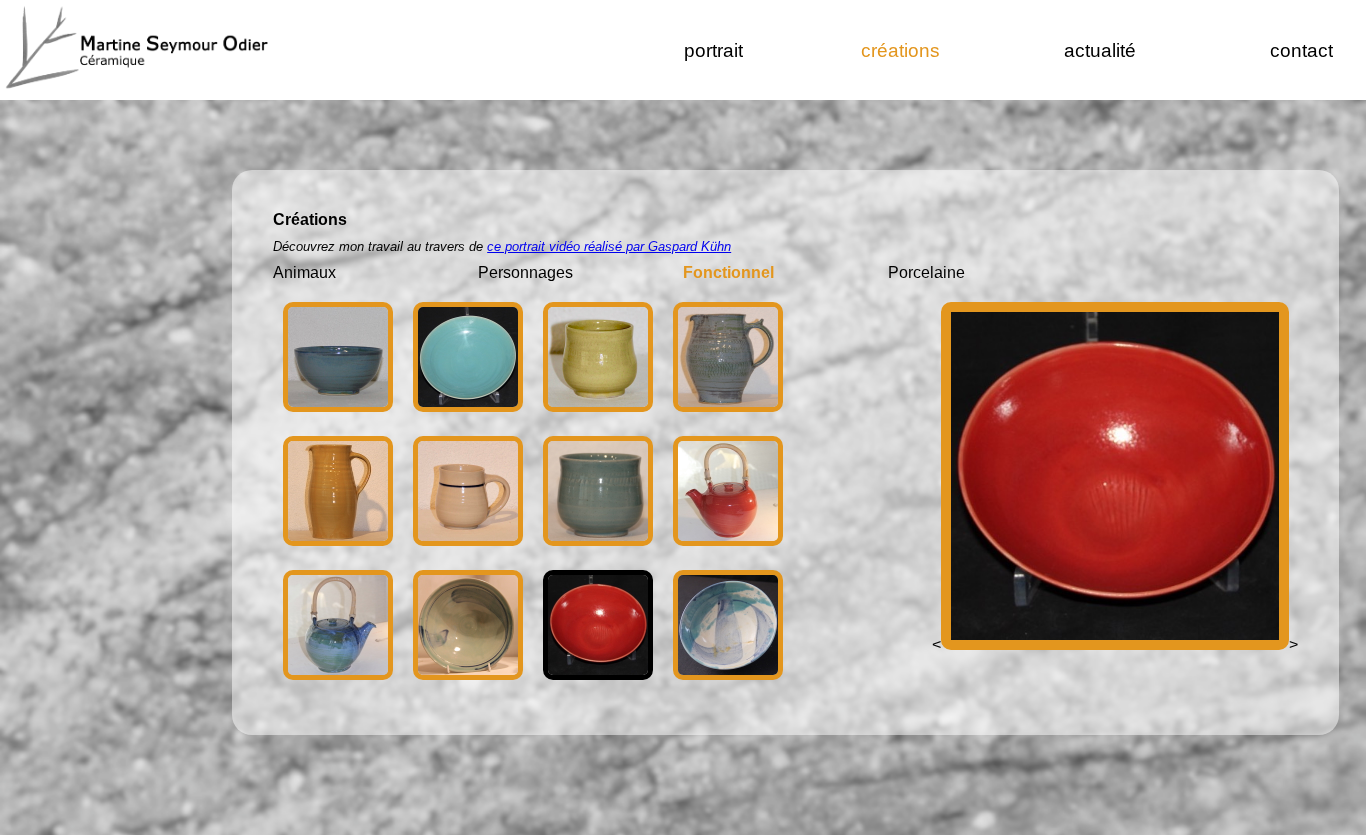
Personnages (525, 272)
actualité (1100, 50)
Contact (1301, 50)
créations (900, 50)
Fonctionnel (728, 272)
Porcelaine (926, 272)
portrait (713, 50)
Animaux (304, 272)
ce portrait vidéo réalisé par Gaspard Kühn (609, 246)
